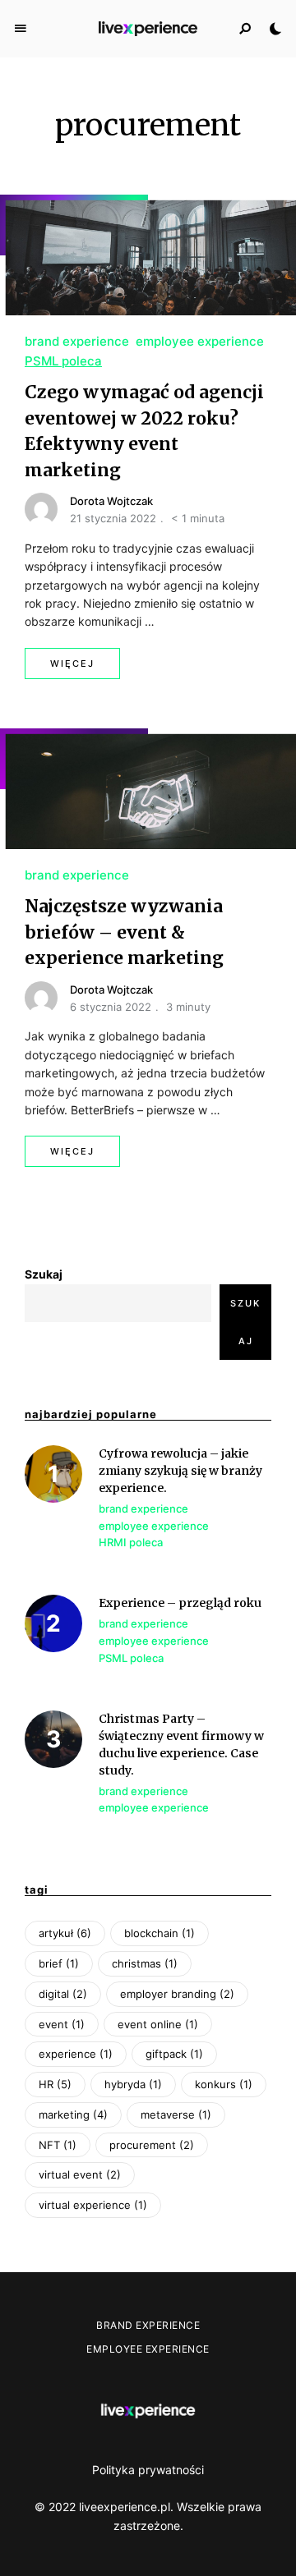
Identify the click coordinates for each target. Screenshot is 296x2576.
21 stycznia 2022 (113, 518)
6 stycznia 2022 (111, 1007)
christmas (145, 1963)
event (62, 2024)
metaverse (176, 2115)
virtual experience (93, 2205)
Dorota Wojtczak (111, 501)
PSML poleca (63, 361)
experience (76, 2054)
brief (59, 1963)
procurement (152, 2145)
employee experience (200, 341)
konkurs (224, 2084)
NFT (58, 2145)
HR (55, 2084)
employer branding (177, 1994)
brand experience (77, 341)
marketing (73, 2115)
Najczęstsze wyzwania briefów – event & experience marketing (124, 932)
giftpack (174, 2054)
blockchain (160, 1933)
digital (63, 1994)
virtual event (80, 2174)
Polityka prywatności (148, 2470)
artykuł (65, 1933)
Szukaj (44, 1274)
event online (158, 2024)
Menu (21, 29)
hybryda (133, 2084)
